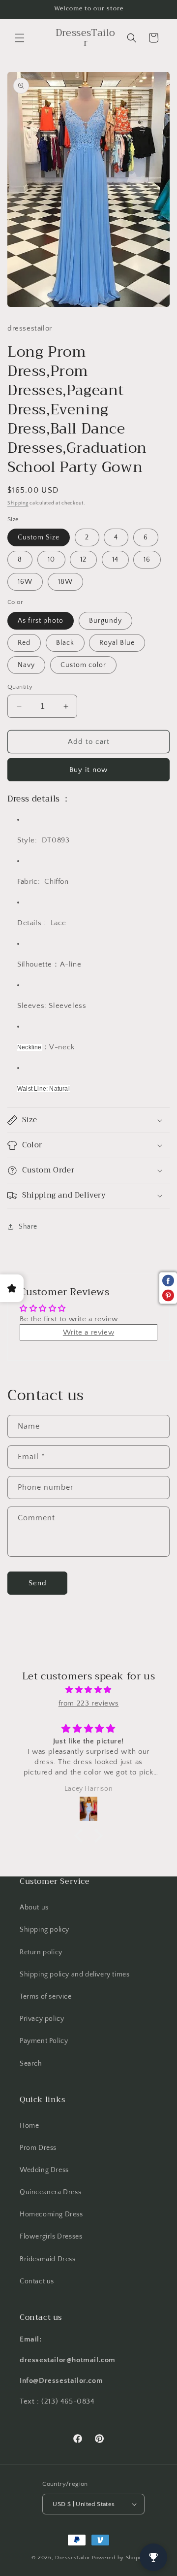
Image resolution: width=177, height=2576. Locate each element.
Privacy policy (42, 2019)
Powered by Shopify (119, 2558)
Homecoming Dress (51, 2214)
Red (24, 643)
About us (34, 1907)
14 (115, 560)
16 (147, 560)
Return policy (41, 1952)
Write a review (88, 1332)
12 (83, 560)
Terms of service (46, 1997)
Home (29, 2126)
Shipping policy (44, 1930)
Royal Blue (117, 643)
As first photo (41, 621)
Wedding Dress (44, 2170)
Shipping (18, 503)
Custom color (83, 665)
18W (65, 582)
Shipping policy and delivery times (74, 1974)
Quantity (20, 687)
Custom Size (39, 537)
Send (38, 1583)
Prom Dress (38, 2148)
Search (31, 2064)
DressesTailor (73, 2558)
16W (25, 582)
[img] (88, 1690)
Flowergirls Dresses (51, 2237)
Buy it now (88, 770)
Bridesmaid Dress (48, 2259)
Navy (26, 665)
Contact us (37, 2281)
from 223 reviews (89, 1703)
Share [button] (28, 1227)
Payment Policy (44, 2041)
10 (51, 560)
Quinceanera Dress (50, 2192)
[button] (20, 38)
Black (65, 643)
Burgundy (105, 621)
